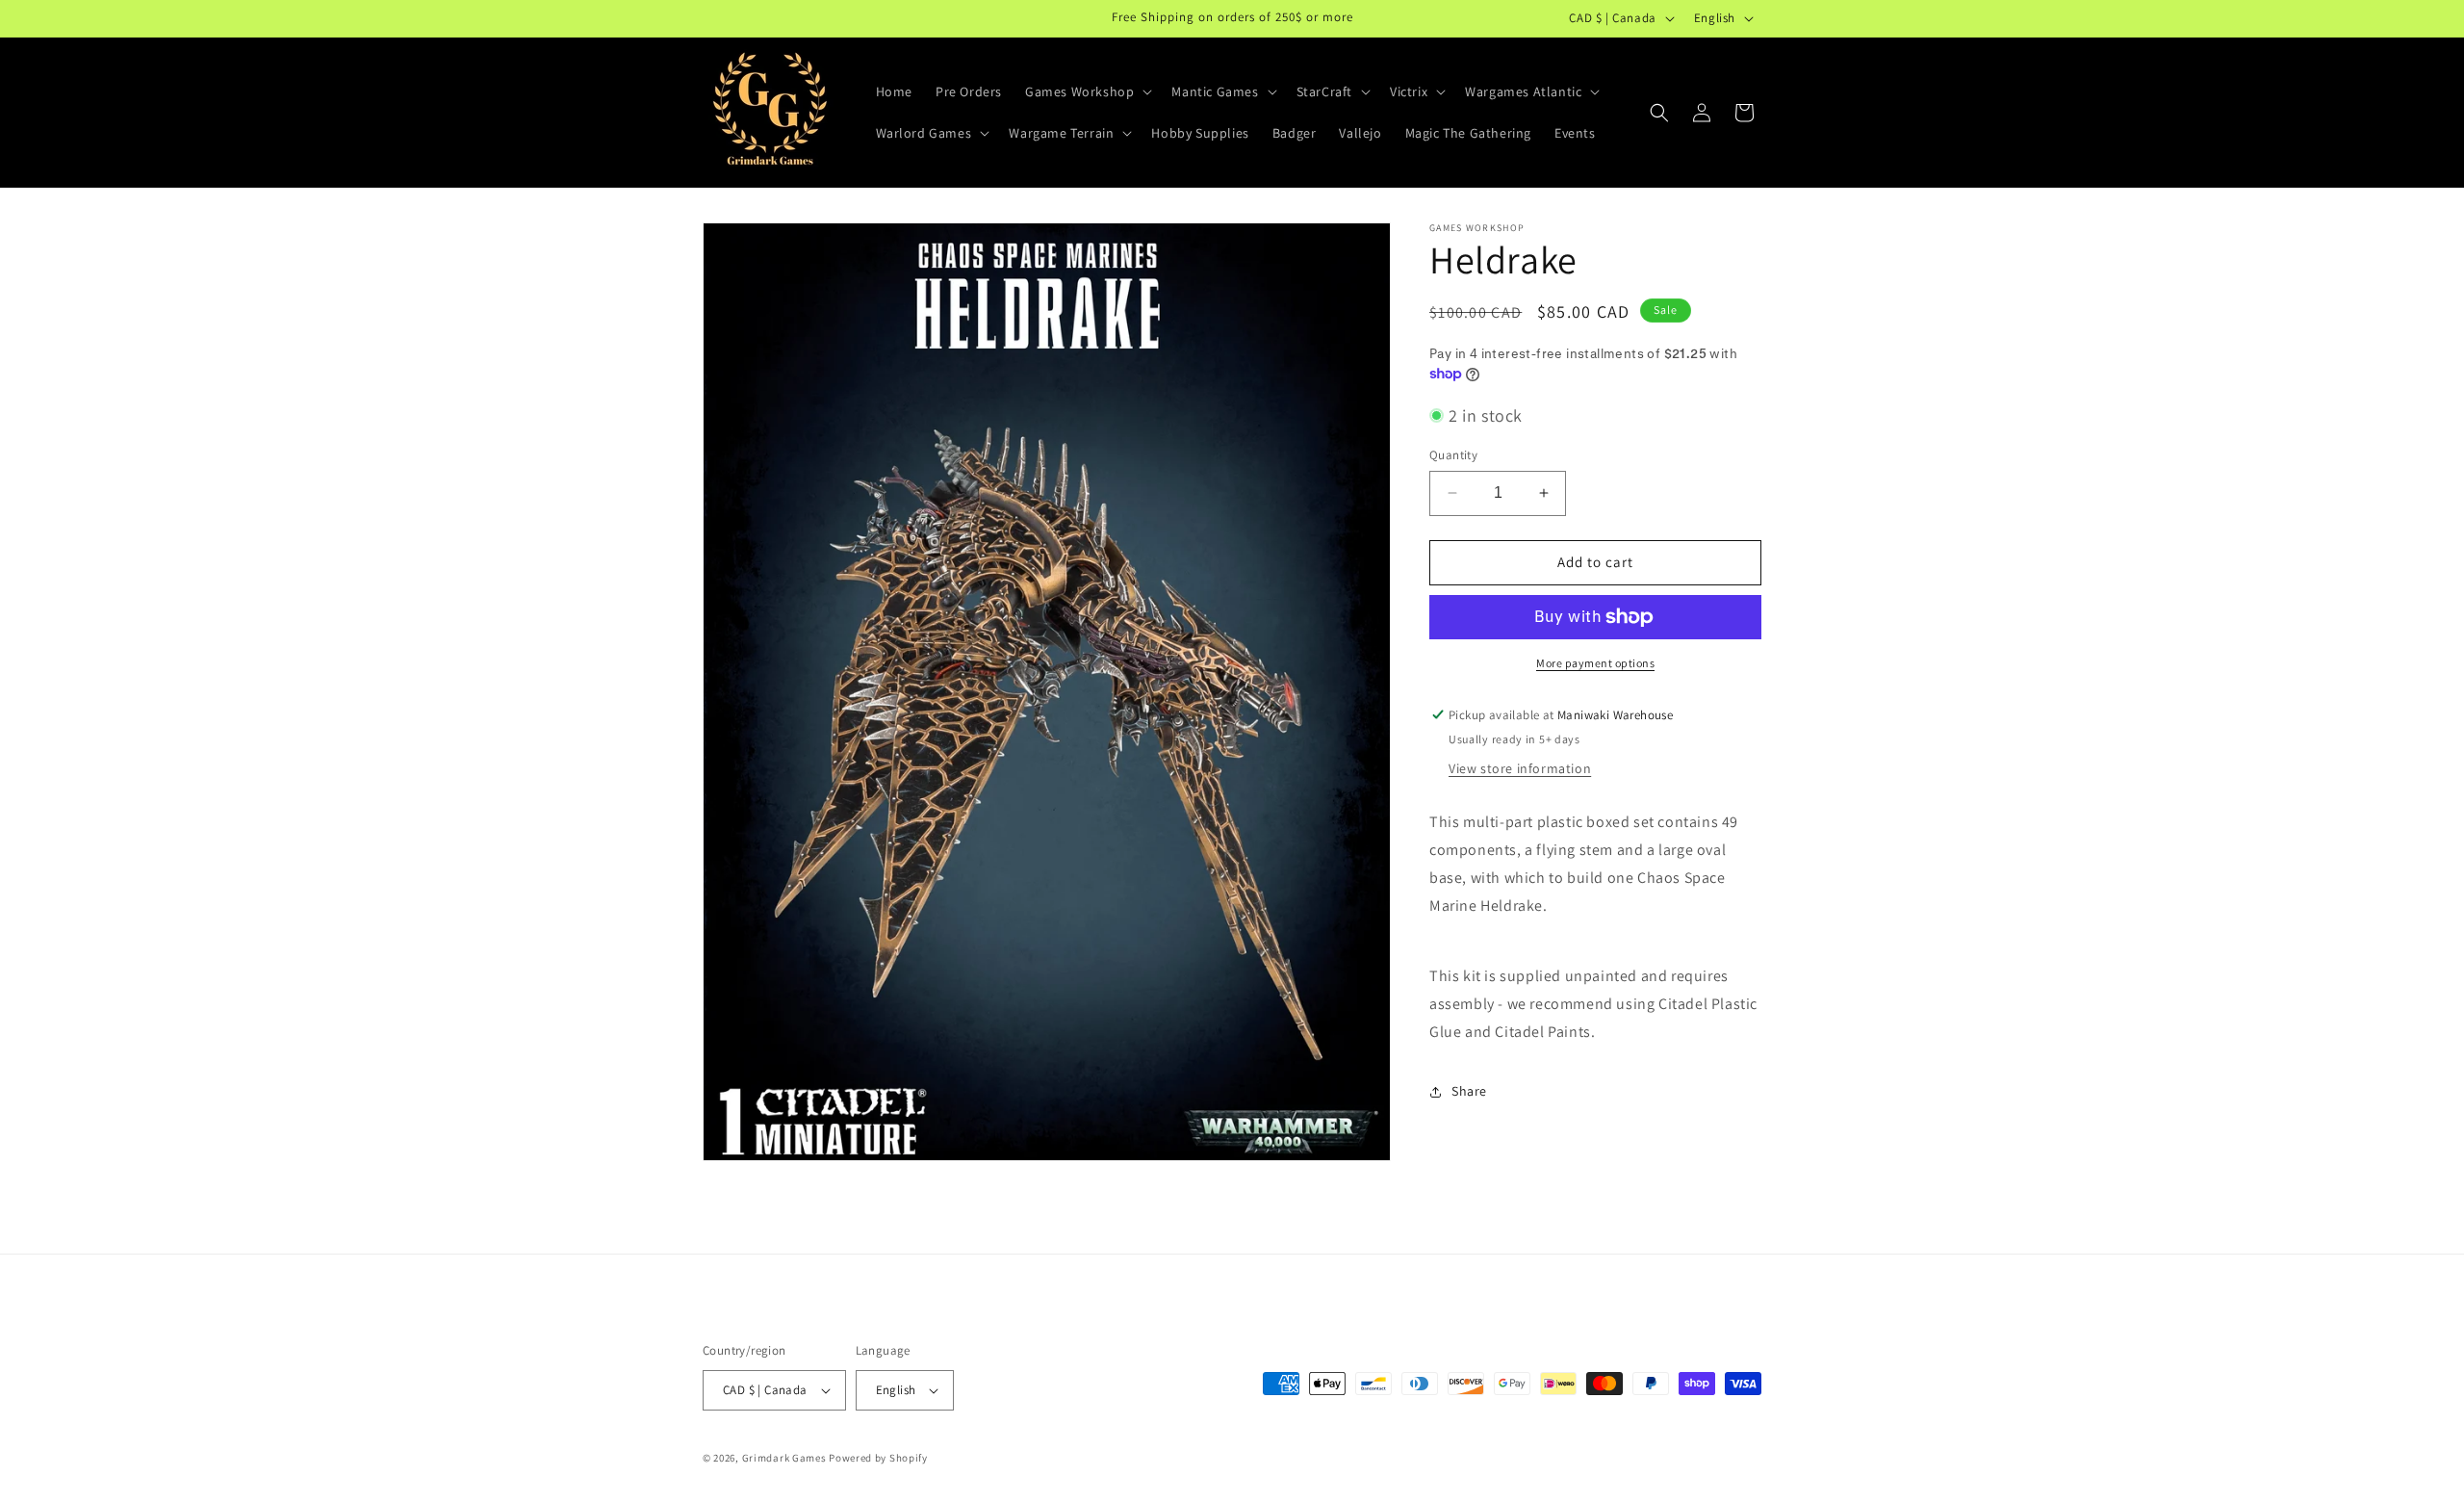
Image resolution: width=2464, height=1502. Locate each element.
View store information (1520, 768)
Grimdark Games (784, 1458)
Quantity (1453, 455)
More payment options (1595, 663)
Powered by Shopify (878, 1458)
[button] (1087, 91)
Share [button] (1469, 1091)
